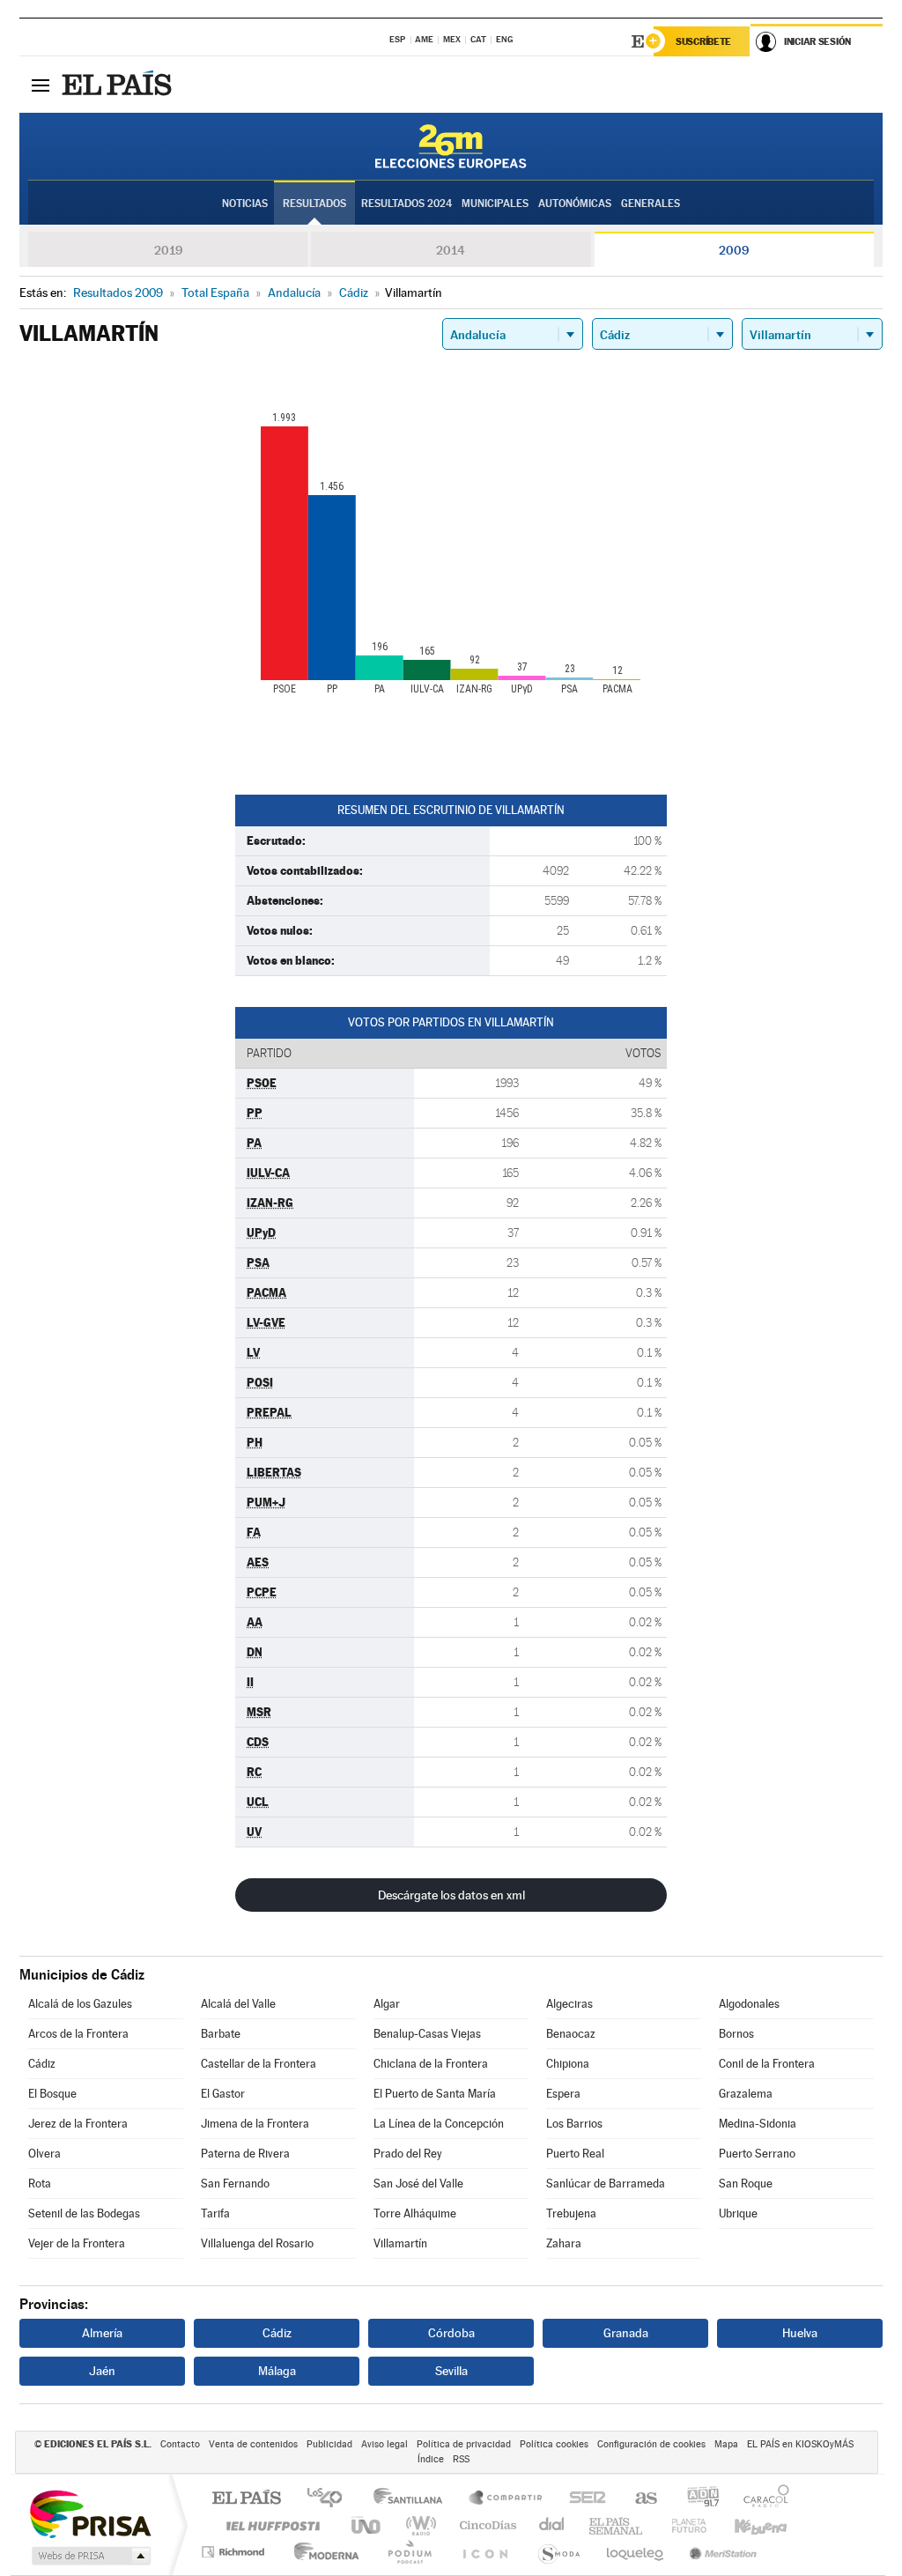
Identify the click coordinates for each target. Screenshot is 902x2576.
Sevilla (451, 2371)
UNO (367, 2525)
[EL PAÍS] (119, 85)
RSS (461, 2459)
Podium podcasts (409, 2552)
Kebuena (745, 2525)
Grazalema (746, 2094)
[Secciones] (41, 85)
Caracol (761, 2499)
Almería (102, 2333)
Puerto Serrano (757, 2154)
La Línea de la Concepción (439, 2124)
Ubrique (738, 2213)
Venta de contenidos (253, 2444)
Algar (387, 2004)
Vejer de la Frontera (77, 2243)
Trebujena (571, 2213)
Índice (431, 2459)
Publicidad (329, 2444)
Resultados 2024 (407, 204)
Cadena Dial (552, 2525)
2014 (451, 250)
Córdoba (451, 2333)
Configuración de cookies (651, 2444)
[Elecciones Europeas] (451, 146)
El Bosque (52, 2094)
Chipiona (568, 2064)
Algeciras (569, 2004)
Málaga (277, 2371)
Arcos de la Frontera (78, 2034)
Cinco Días (485, 2525)
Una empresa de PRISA (90, 2513)
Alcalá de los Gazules (80, 2004)
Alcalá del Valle (238, 2004)
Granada (626, 2333)
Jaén (102, 2371)
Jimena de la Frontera (255, 2124)
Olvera (44, 2154)
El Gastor (223, 2094)
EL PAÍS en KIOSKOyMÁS (800, 2444)
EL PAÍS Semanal (617, 2525)
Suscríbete (703, 41)
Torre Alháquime (415, 2213)
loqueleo (636, 2552)
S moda (558, 2552)
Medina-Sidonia (758, 2124)
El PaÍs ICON (484, 2552)
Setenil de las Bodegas (84, 2213)
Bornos (736, 2034)
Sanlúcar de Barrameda (606, 2184)
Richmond (235, 2552)
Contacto (180, 2444)
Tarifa (215, 2213)
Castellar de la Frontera (259, 2064)
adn (696, 2499)
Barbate (221, 2034)
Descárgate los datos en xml (451, 1895)
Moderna (322, 2552)
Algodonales (749, 2004)
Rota (40, 2184)
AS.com (638, 2499)
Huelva (800, 2333)
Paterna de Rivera (245, 2154)
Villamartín (400, 2243)
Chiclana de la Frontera (431, 2064)
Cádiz (42, 2064)
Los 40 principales (331, 2499)
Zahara (564, 2243)
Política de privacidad (464, 2444)
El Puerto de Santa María (435, 2094)
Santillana (413, 2499)
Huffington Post (270, 2525)
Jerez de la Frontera (78, 2124)
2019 (168, 250)
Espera (563, 2094)
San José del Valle (418, 2184)
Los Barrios (574, 2124)
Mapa (726, 2444)
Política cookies (554, 2444)
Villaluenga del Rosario (257, 2243)
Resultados (314, 204)
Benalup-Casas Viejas (427, 2034)
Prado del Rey (408, 2154)
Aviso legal (384, 2444)
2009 (734, 250)
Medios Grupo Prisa (89, 2556)
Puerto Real (575, 2154)
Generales (651, 204)
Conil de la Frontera (767, 2064)
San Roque (746, 2184)
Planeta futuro (682, 2525)
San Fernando (235, 2184)
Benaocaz (571, 2034)
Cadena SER (582, 2499)
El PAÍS (246, 2499)
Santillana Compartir (506, 2499)
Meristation (721, 2552)
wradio (418, 2525)
